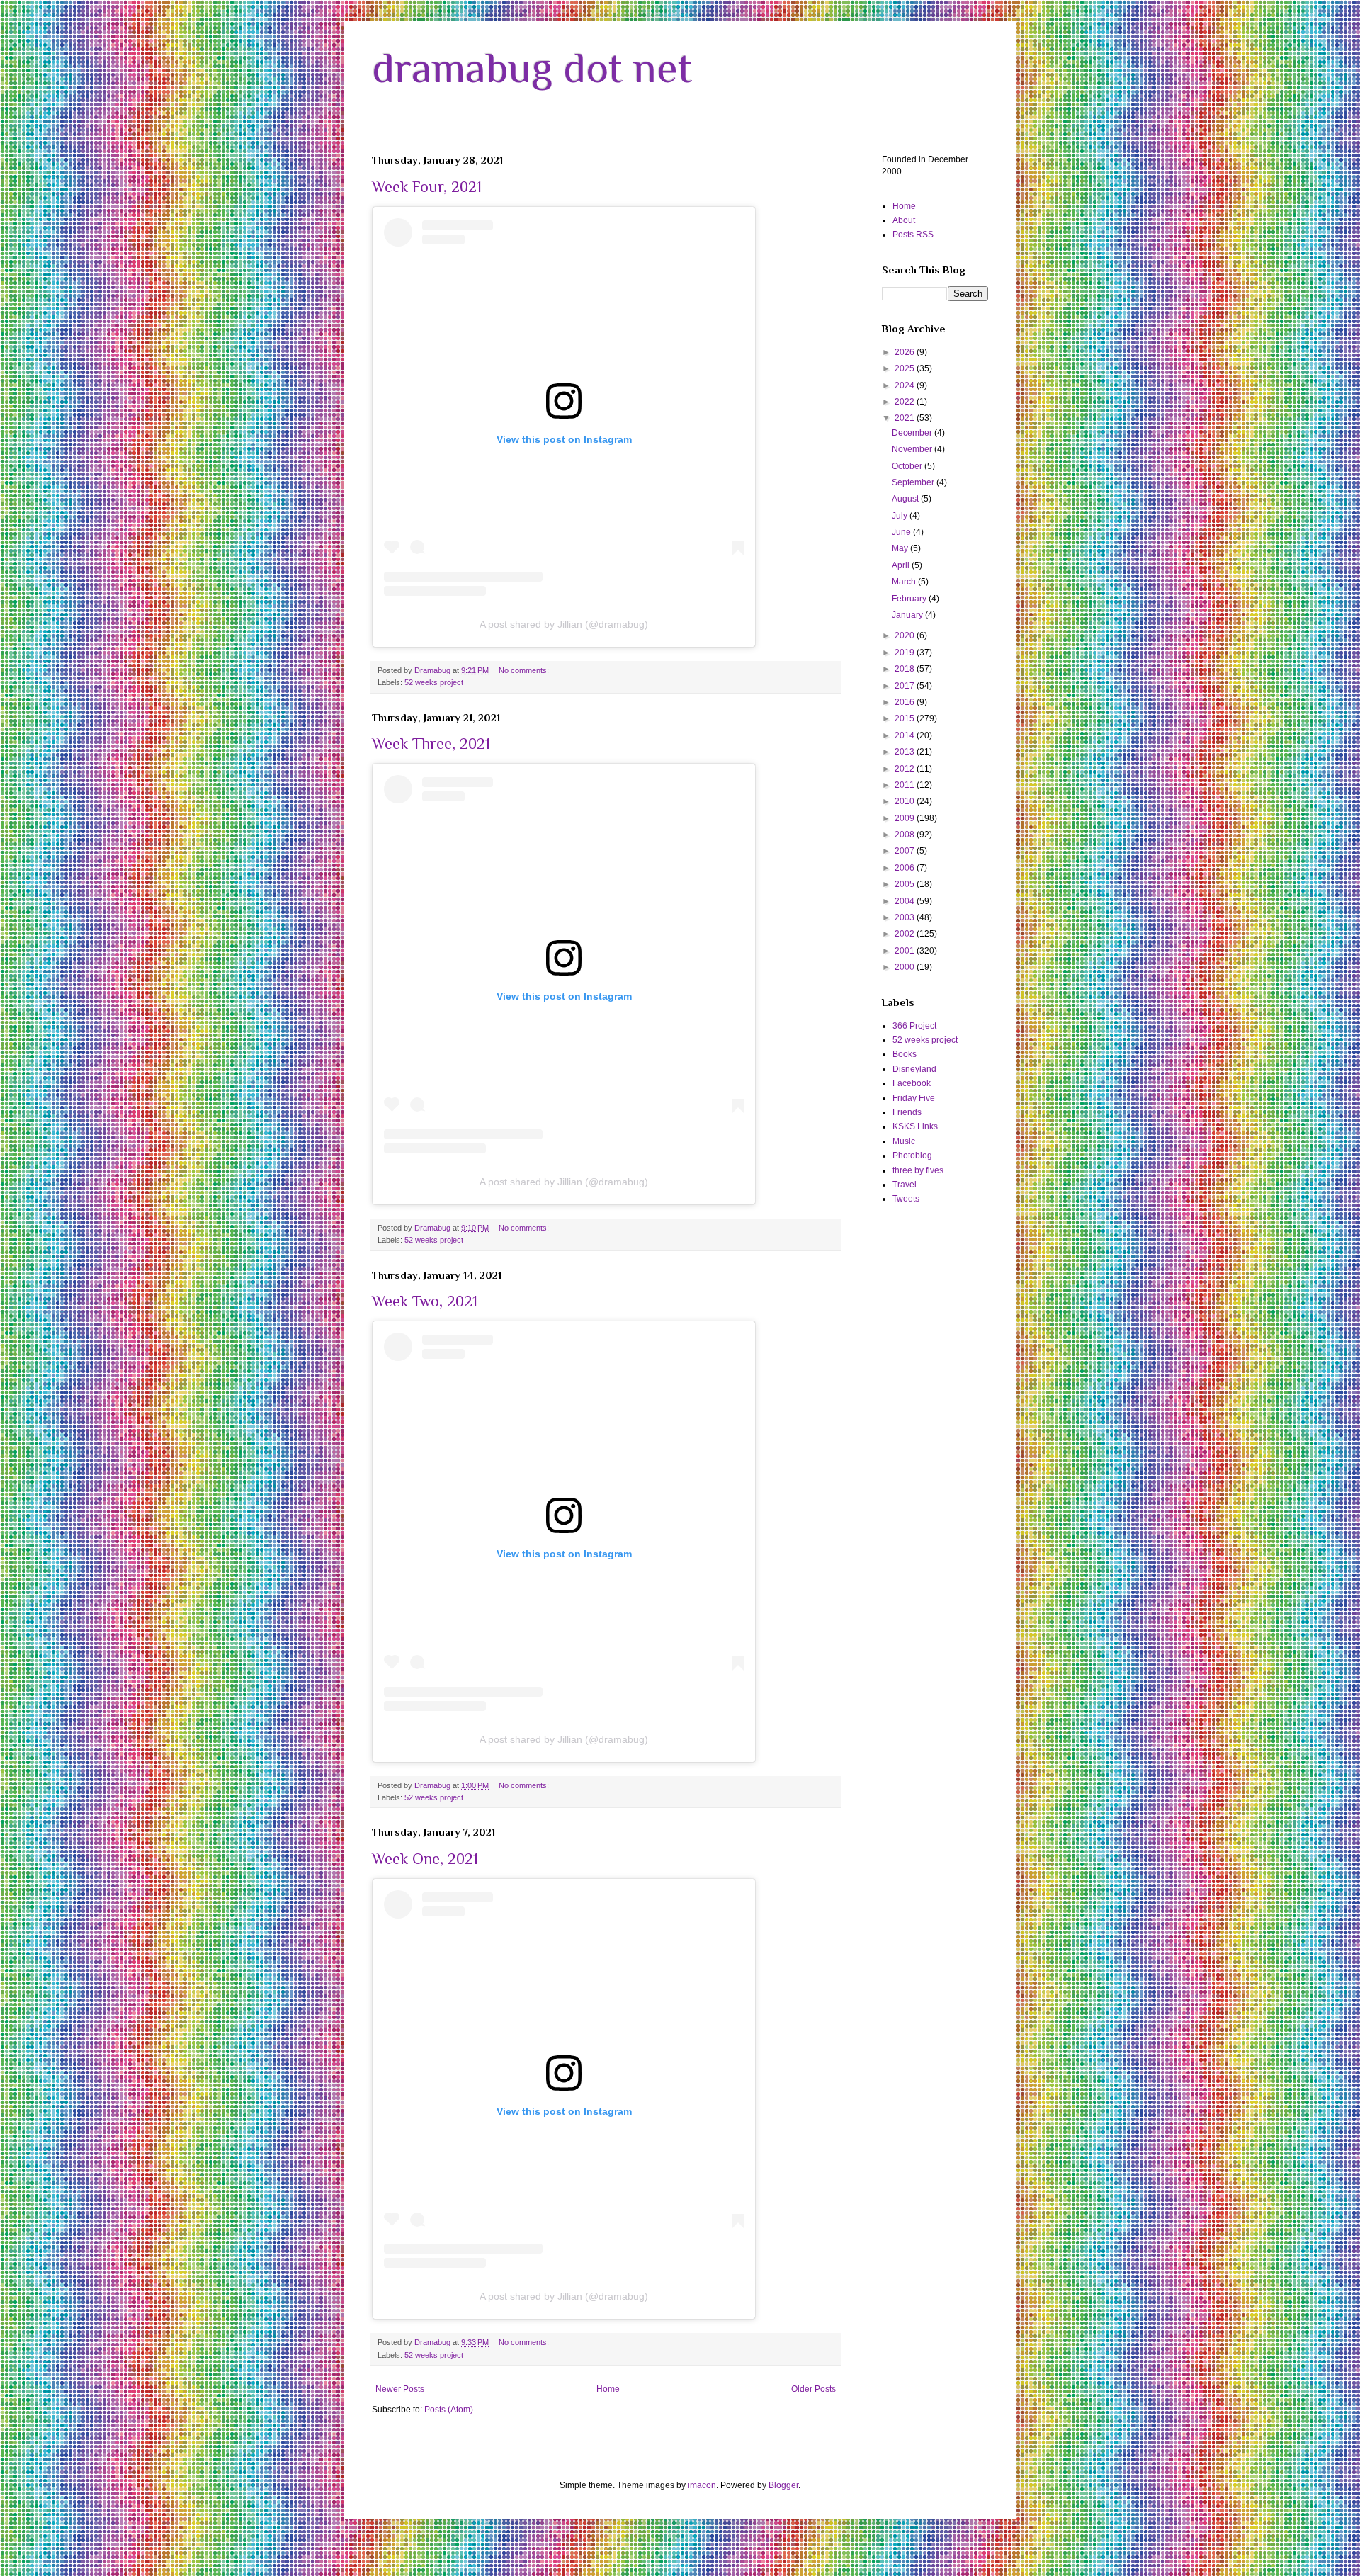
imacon (702, 2485)
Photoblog (912, 1156)
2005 (906, 884)
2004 (906, 901)
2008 (906, 835)
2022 (906, 402)
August (906, 499)
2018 (906, 669)
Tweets (906, 1199)
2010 (906, 801)
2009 (906, 818)
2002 (906, 934)
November (913, 449)
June (902, 532)
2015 (906, 718)
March (905, 582)
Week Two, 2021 (425, 1301)
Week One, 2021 (425, 1859)
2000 (906, 967)
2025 (906, 368)
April (902, 565)
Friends (907, 1112)
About (904, 220)
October (908, 466)
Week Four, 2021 (427, 187)
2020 (906, 635)
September (914, 482)
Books (905, 1054)
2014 (906, 735)
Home (608, 2389)
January (908, 615)
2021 (906, 418)
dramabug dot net (532, 68)
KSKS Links (915, 1126)
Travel (905, 1185)
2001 (906, 951)
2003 (906, 917)
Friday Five (914, 1098)
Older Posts (814, 2389)
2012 (906, 769)
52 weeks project (434, 682)
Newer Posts (400, 2389)
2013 (906, 752)
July (901, 516)
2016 (906, 702)
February (910, 599)
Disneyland (914, 1069)
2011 (906, 785)
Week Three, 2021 (431, 744)
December (913, 433)
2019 (906, 653)
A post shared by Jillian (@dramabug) (564, 624)
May (901, 548)
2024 (906, 385)
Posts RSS (913, 235)
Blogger (783, 2485)
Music (904, 1141)
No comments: (525, 670)
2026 (906, 352)
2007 (906, 851)
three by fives (918, 1170)
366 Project (914, 1026)
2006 (906, 868)
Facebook (912, 1083)
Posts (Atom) (449, 2410)
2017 (906, 686)
